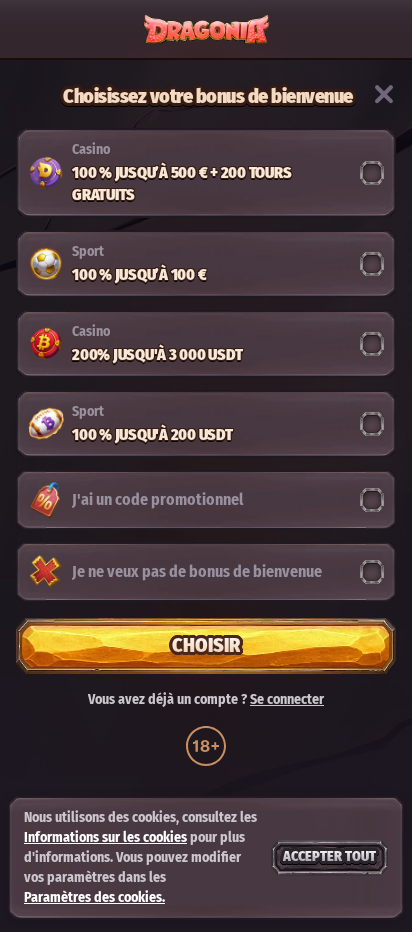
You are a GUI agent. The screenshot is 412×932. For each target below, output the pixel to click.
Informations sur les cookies (105, 837)
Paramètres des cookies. (94, 898)
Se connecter (287, 700)
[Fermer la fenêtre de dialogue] (384, 94)
